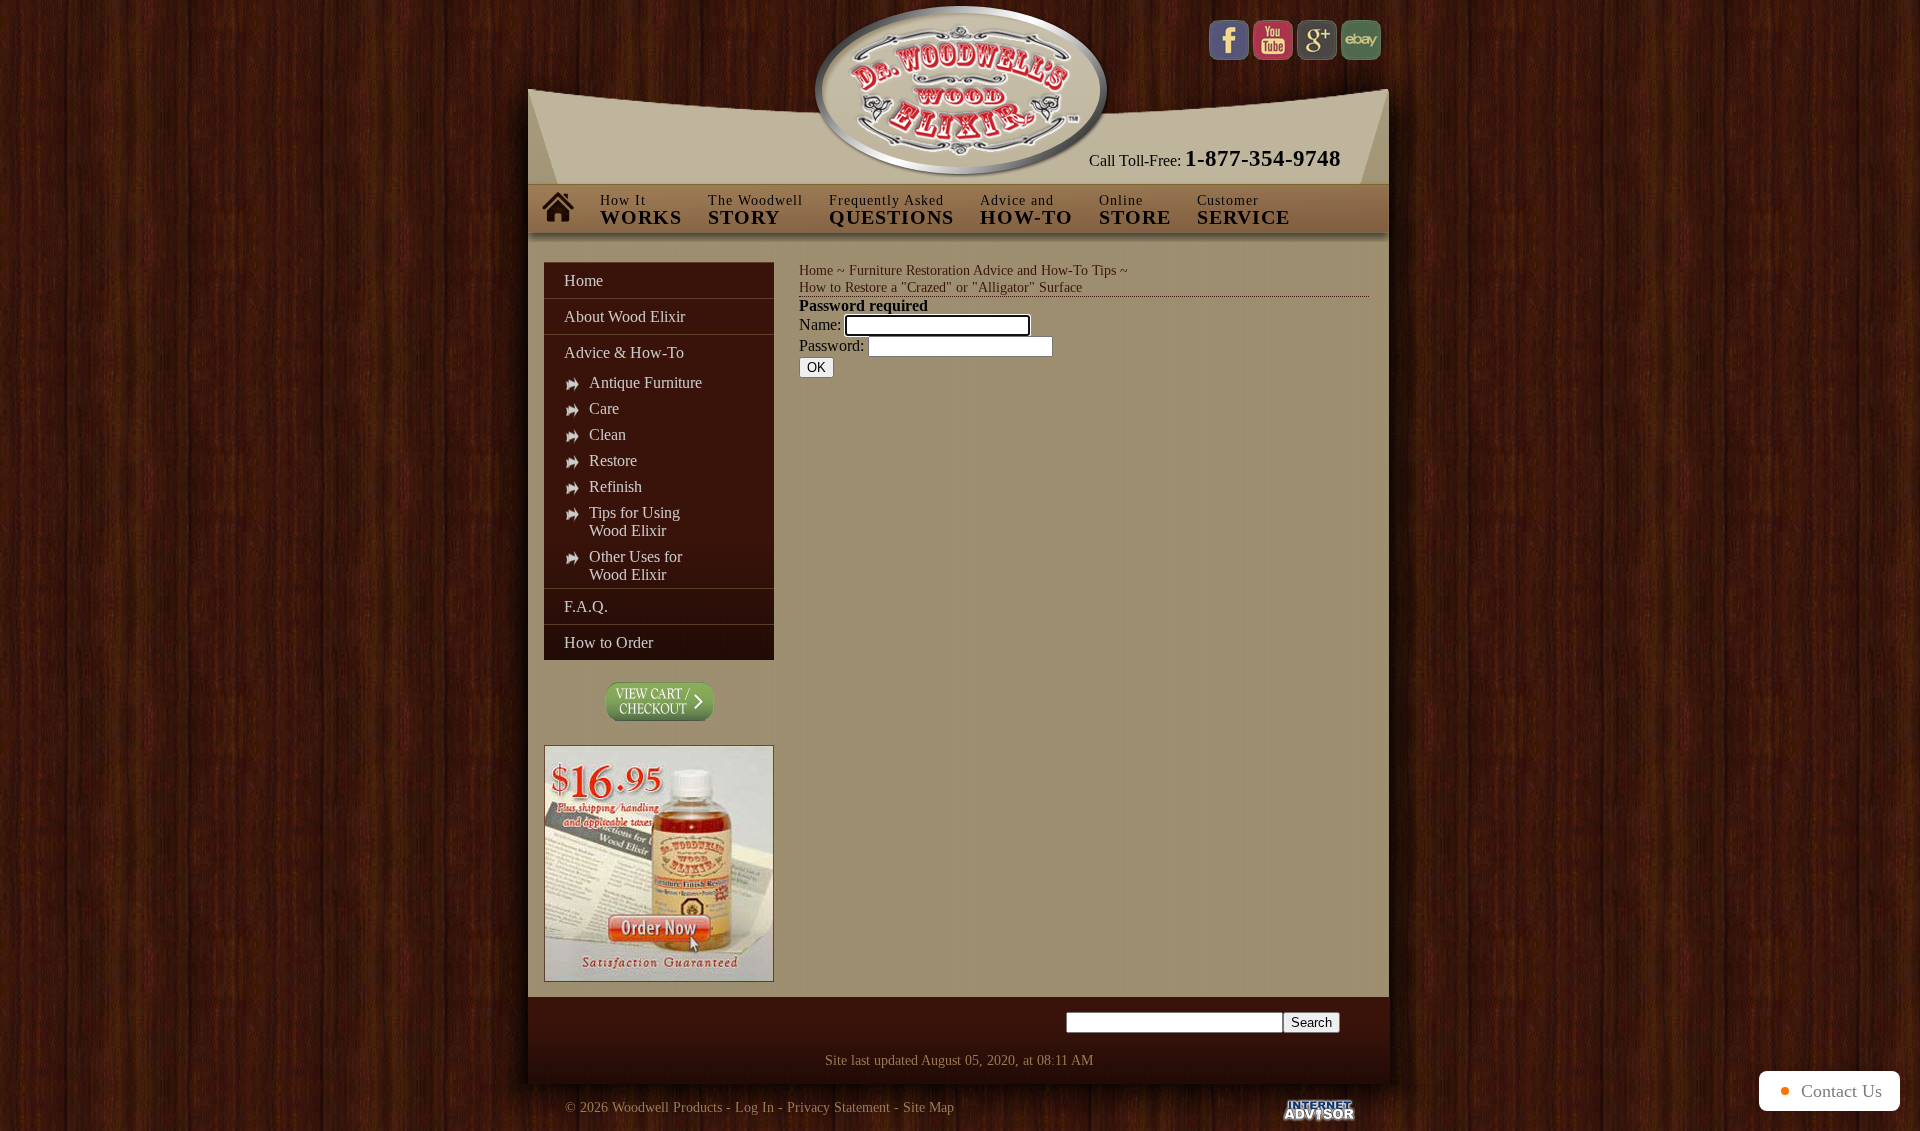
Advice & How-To (624, 352)
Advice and (1026, 210)
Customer (1243, 210)
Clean (607, 434)
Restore (613, 460)
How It (641, 210)
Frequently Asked (891, 210)
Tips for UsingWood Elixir (634, 521)
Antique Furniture (645, 382)
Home (583, 280)
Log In (754, 1107)
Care (604, 408)
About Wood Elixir (624, 316)
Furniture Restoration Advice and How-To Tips (982, 270)
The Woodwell (755, 210)
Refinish (615, 486)
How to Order (608, 642)
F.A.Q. (586, 606)
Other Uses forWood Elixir (635, 565)
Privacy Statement (838, 1107)
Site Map (928, 1107)
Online (1135, 210)
